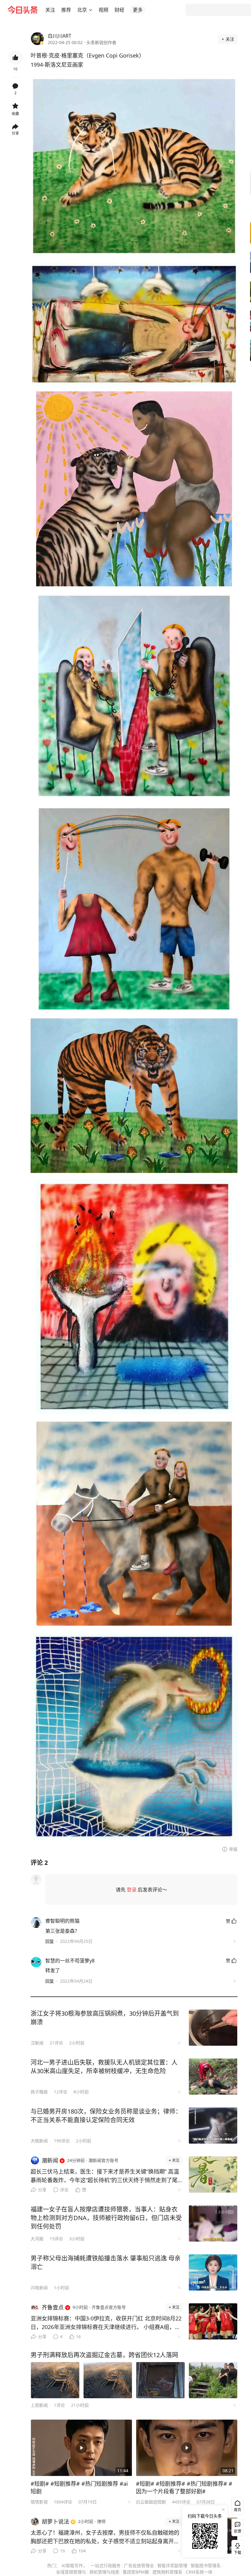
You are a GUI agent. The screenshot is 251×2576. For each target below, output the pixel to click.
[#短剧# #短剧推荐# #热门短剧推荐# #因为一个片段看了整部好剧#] (187, 2448)
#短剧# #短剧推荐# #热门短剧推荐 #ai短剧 (79, 2487)
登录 (132, 1890)
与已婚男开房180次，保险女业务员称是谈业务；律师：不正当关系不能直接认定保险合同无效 (106, 2116)
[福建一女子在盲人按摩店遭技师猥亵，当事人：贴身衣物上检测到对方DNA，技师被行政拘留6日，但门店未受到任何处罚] (213, 2223)
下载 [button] (236, 2548)
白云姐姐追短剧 (151, 2502)
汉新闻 (37, 2043)
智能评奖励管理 (172, 2565)
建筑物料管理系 (167, 2572)
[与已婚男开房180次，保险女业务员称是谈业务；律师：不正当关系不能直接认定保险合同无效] (213, 2126)
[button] (50, 10)
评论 (64, 2190)
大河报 (37, 2239)
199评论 (62, 2141)
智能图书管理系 (206, 2565)
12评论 (61, 2092)
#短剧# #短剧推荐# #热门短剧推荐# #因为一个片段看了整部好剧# (184, 2487)
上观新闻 (39, 2405)
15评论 (56, 2239)
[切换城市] (91, 10)
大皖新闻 (39, 2141)
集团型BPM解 (136, 2572)
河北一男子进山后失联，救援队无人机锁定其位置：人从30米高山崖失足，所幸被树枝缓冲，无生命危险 (104, 2067)
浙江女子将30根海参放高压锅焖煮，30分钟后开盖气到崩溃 (105, 2018)
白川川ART (60, 36)
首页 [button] (238, 2510)
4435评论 (181, 2502)
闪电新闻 (39, 2288)
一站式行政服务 (106, 2565)
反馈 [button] (238, 2531)
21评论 (56, 2043)
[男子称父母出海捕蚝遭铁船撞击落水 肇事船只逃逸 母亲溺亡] (213, 2272)
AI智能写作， (74, 2565)
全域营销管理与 (71, 2572)
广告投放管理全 (139, 2565)
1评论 (59, 2405)
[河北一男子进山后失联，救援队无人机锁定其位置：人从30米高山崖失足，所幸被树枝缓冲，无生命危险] (213, 2077)
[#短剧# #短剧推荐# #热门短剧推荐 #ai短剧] (81, 2448)
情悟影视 (39, 2502)
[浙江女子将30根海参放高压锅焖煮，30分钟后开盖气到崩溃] (213, 2028)
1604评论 (63, 2502)
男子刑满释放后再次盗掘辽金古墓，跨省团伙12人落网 (104, 2355)
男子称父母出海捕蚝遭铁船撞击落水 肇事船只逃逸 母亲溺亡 (106, 2262)
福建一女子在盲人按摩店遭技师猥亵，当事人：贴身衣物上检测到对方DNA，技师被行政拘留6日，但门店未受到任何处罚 (106, 2218)
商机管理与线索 (104, 2572)
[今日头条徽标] (23, 10)
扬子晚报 (39, 2092)
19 (62, 2551)
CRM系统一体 (199, 2572)
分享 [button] (15, 133)
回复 (50, 1941)
